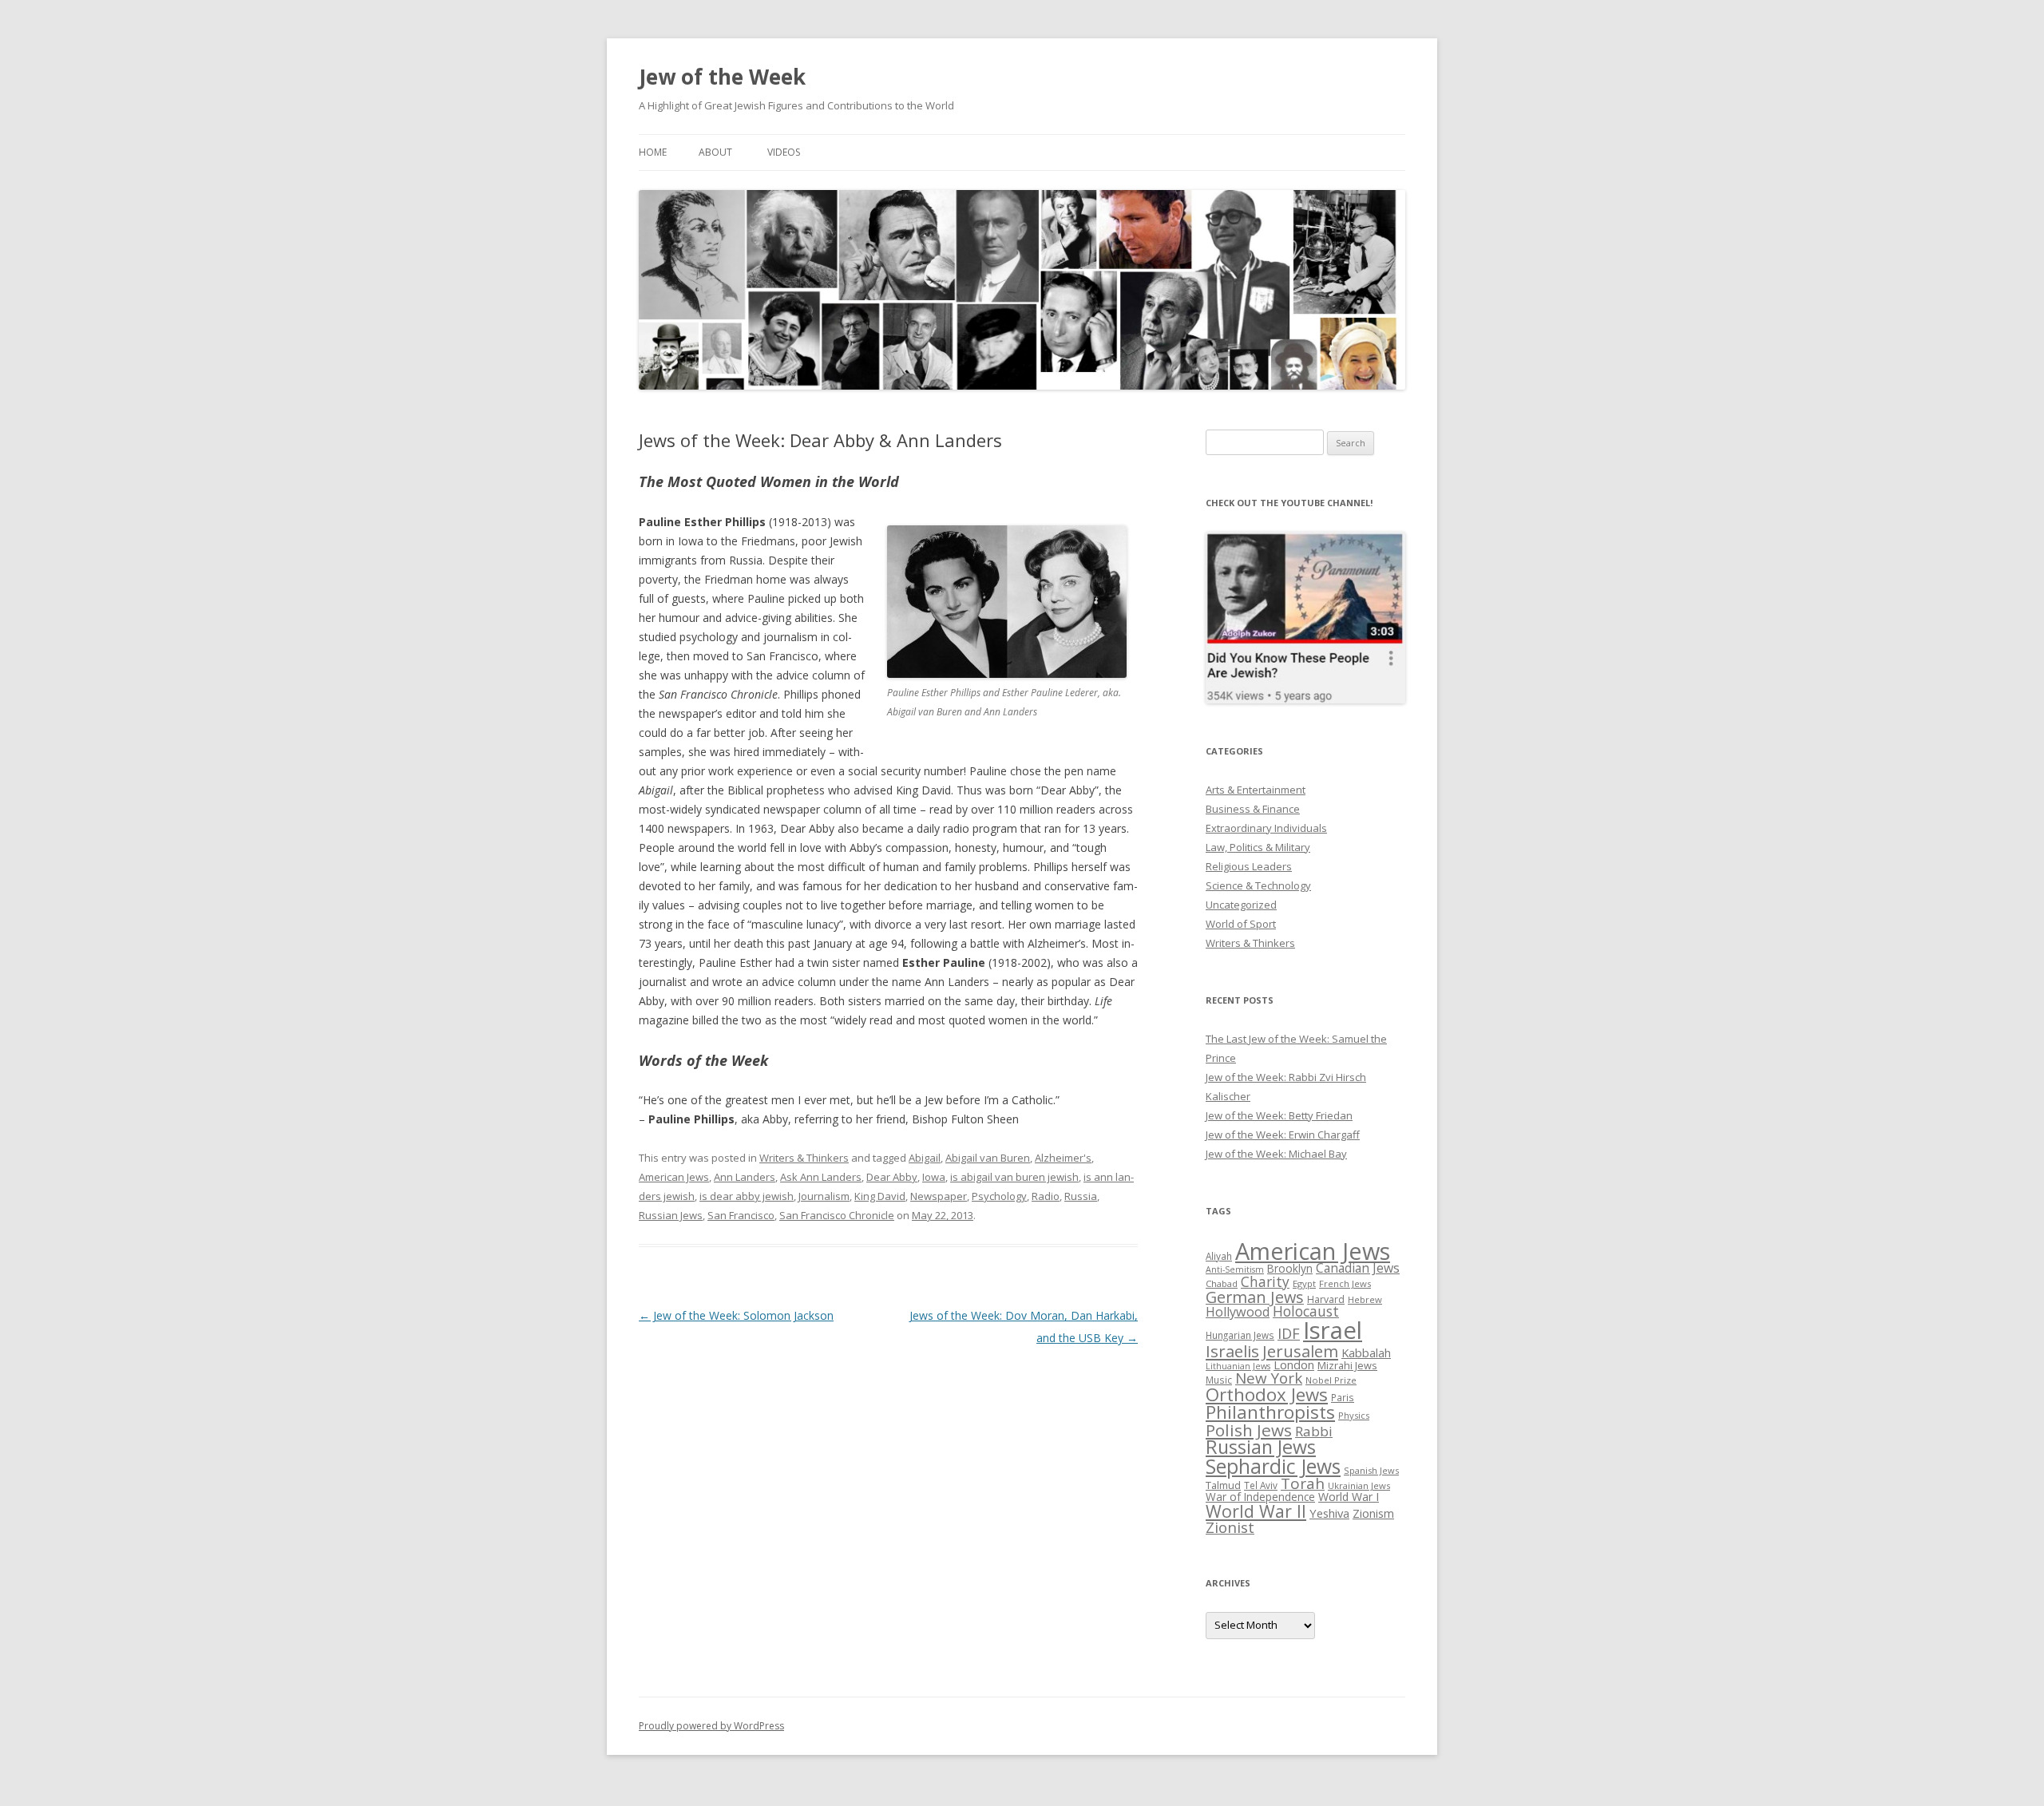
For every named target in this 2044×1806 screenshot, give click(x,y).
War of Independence (1260, 1497)
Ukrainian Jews (1359, 1485)
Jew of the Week (722, 77)
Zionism (1373, 1513)
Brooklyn (1290, 1268)
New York (1269, 1378)
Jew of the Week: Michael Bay (1276, 1154)
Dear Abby (892, 1177)
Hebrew (1365, 1299)
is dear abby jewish (747, 1196)
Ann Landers (745, 1177)
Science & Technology (1258, 885)
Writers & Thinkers (804, 1158)
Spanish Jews (1371, 1470)
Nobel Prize (1331, 1380)
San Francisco (741, 1215)
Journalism (824, 1196)
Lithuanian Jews (1238, 1366)
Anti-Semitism (1235, 1269)
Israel (1333, 1330)
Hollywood (1238, 1312)
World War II (1256, 1511)
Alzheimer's (1063, 1158)
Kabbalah (1366, 1353)
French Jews (1345, 1283)
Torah (1303, 1483)
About (715, 152)
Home (653, 152)
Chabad (1222, 1283)
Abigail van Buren (988, 1158)
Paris (1343, 1397)
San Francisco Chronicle (837, 1215)
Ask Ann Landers (821, 1177)
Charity (1265, 1281)
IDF (1289, 1333)
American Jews (674, 1177)
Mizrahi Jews (1347, 1365)
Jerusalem (1300, 1351)
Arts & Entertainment (1256, 790)
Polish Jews (1249, 1430)
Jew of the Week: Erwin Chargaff (1283, 1135)
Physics (1354, 1415)
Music (1219, 1380)
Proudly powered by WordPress (711, 1726)
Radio (1046, 1196)
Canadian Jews (1358, 1268)
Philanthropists (1270, 1412)
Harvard (1326, 1299)
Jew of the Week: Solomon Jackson (736, 1315)
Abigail (925, 1158)
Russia (1081, 1196)
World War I (1349, 1497)
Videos (784, 152)
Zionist (1230, 1527)
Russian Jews (671, 1215)
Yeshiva (1329, 1513)
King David (880, 1196)
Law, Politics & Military (1258, 847)
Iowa (934, 1177)
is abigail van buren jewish (1014, 1177)
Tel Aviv (1261, 1485)
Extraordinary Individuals (1266, 828)
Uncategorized (1241, 905)
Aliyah (1219, 1256)
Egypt (1304, 1283)
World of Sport (1241, 924)
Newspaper (939, 1196)
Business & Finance (1253, 809)
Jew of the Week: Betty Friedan (1279, 1115)
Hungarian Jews (1240, 1335)
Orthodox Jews (1267, 1394)
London (1294, 1364)
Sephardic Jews (1273, 1466)
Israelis (1232, 1351)
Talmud (1223, 1485)
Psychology (999, 1196)
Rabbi (1314, 1431)
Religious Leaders (1249, 866)
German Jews (1255, 1297)
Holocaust (1306, 1311)
